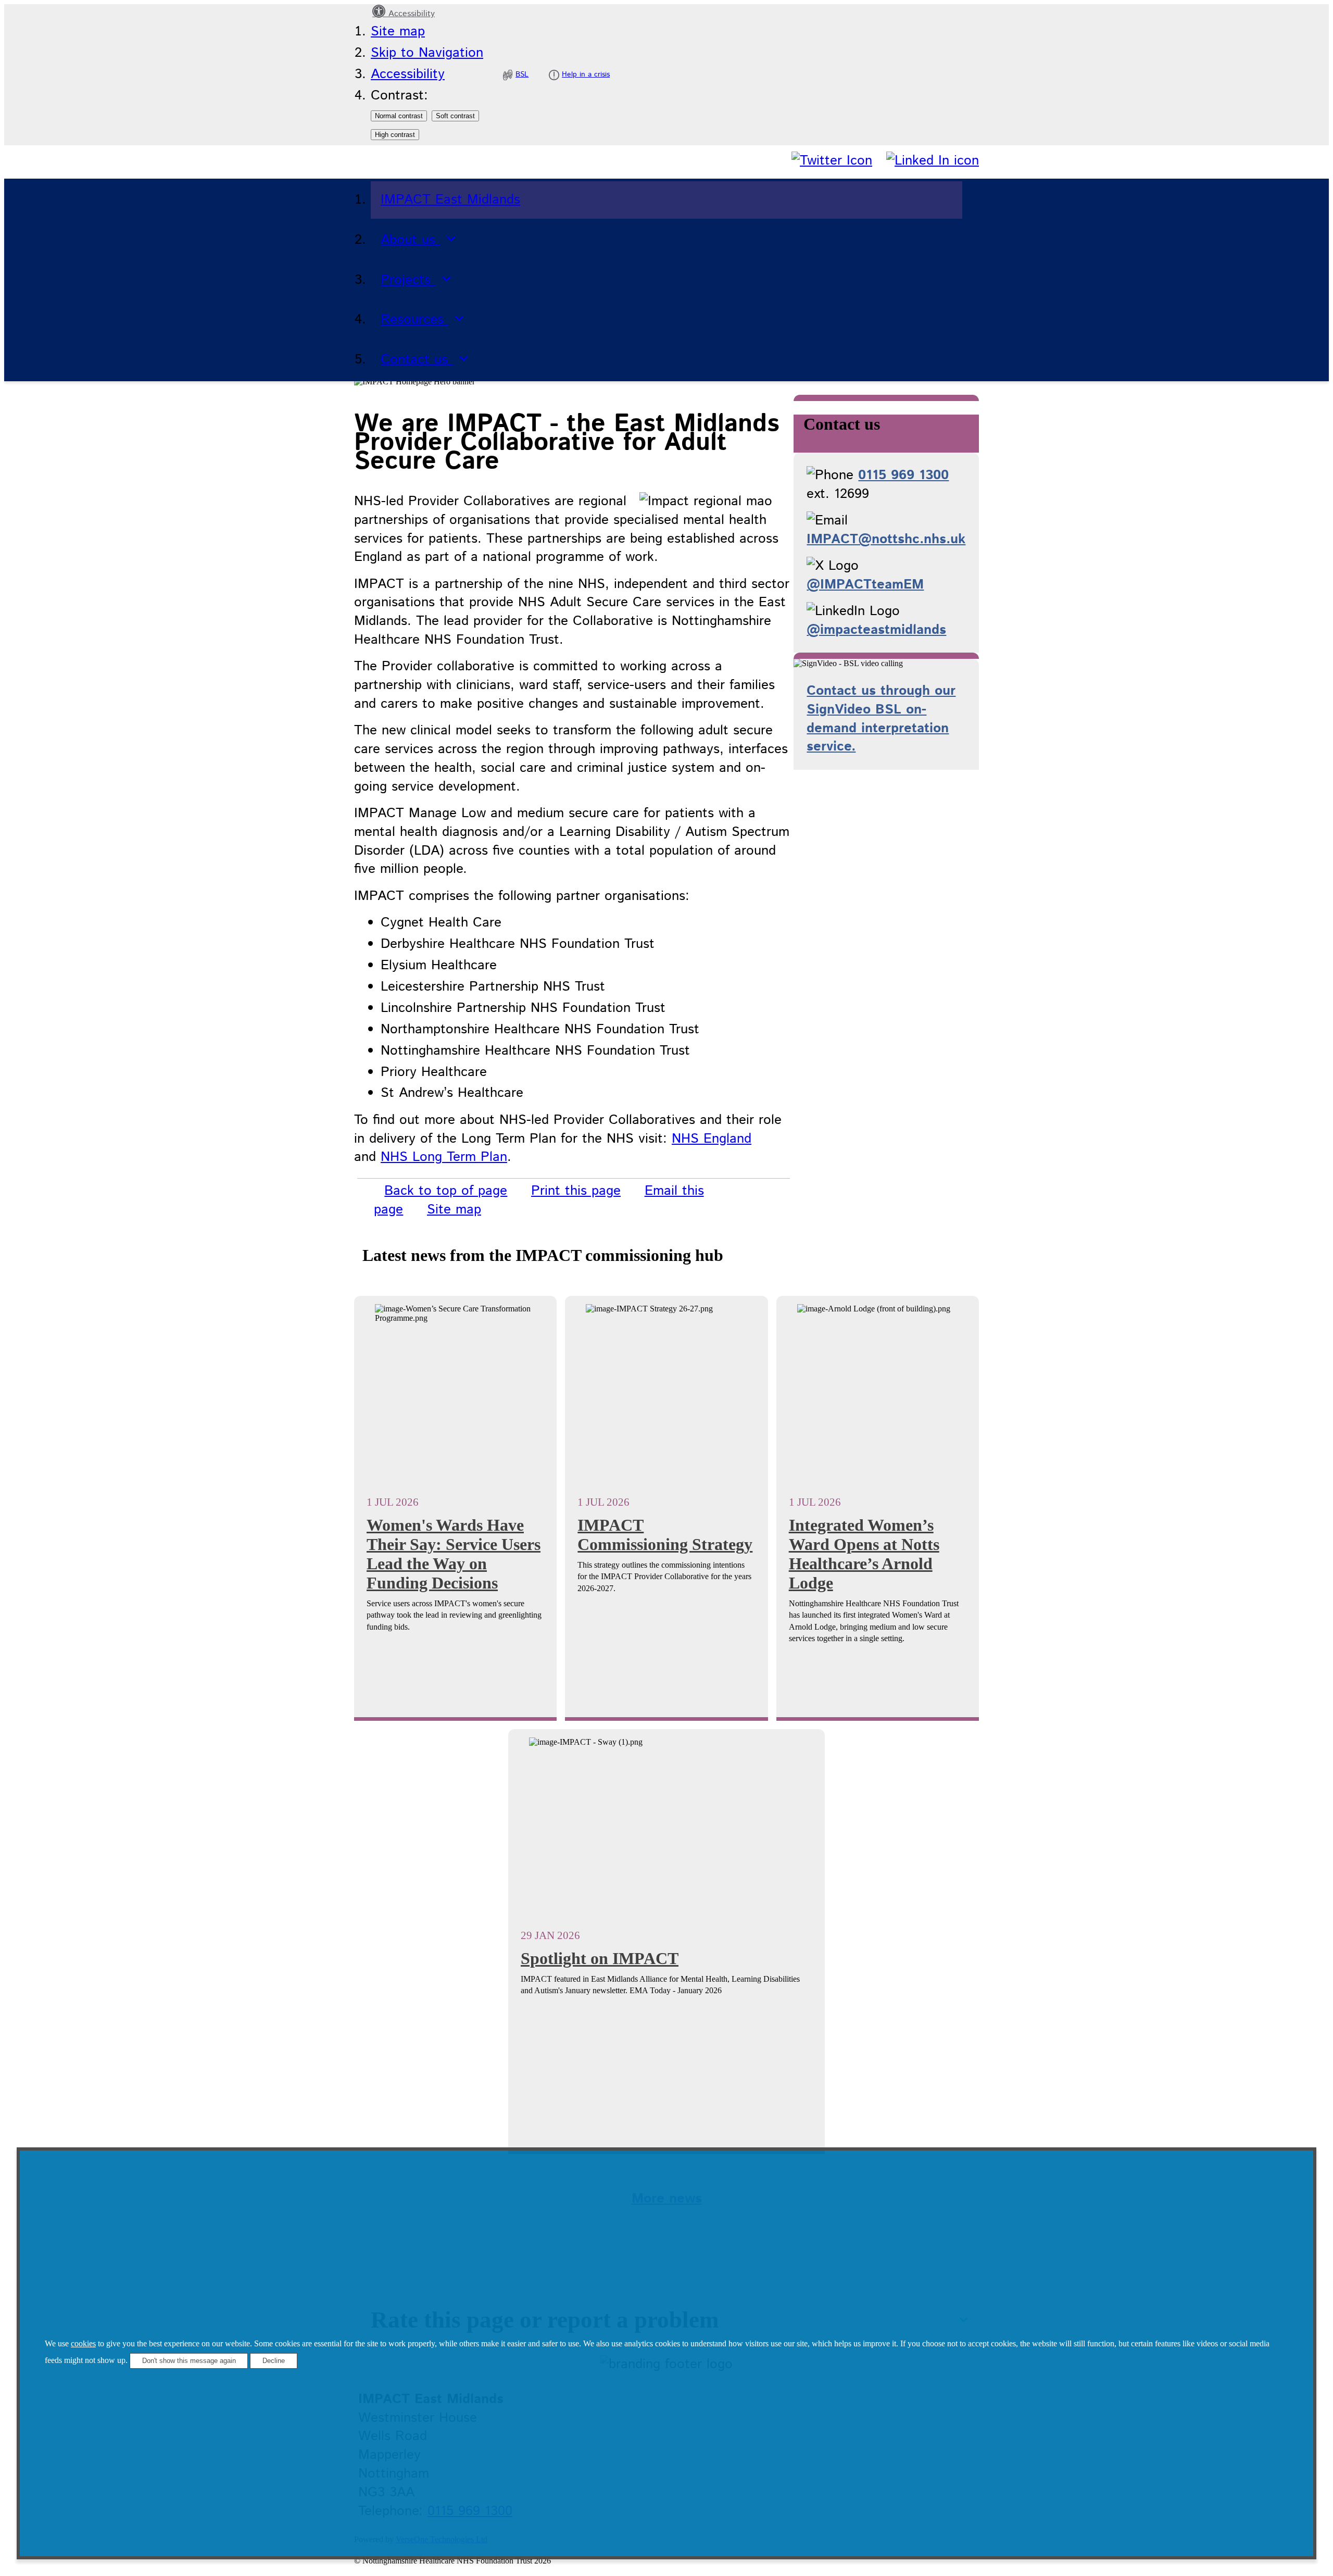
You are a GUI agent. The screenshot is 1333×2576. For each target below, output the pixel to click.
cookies (83, 2343)
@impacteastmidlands (876, 630)
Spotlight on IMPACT (600, 1958)
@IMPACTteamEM (865, 585)
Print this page (576, 1191)
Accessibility (410, 14)
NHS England (712, 1139)
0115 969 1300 (903, 475)
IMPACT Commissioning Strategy (665, 1535)
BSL (522, 74)
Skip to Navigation (427, 53)
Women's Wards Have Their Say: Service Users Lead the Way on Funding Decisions (454, 1554)
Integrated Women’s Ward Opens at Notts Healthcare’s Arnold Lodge (864, 1554)
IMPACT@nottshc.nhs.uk (886, 539)
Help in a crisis (586, 74)
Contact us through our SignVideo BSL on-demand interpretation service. (881, 719)
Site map (398, 32)
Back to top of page (446, 1191)
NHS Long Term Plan (444, 1157)
